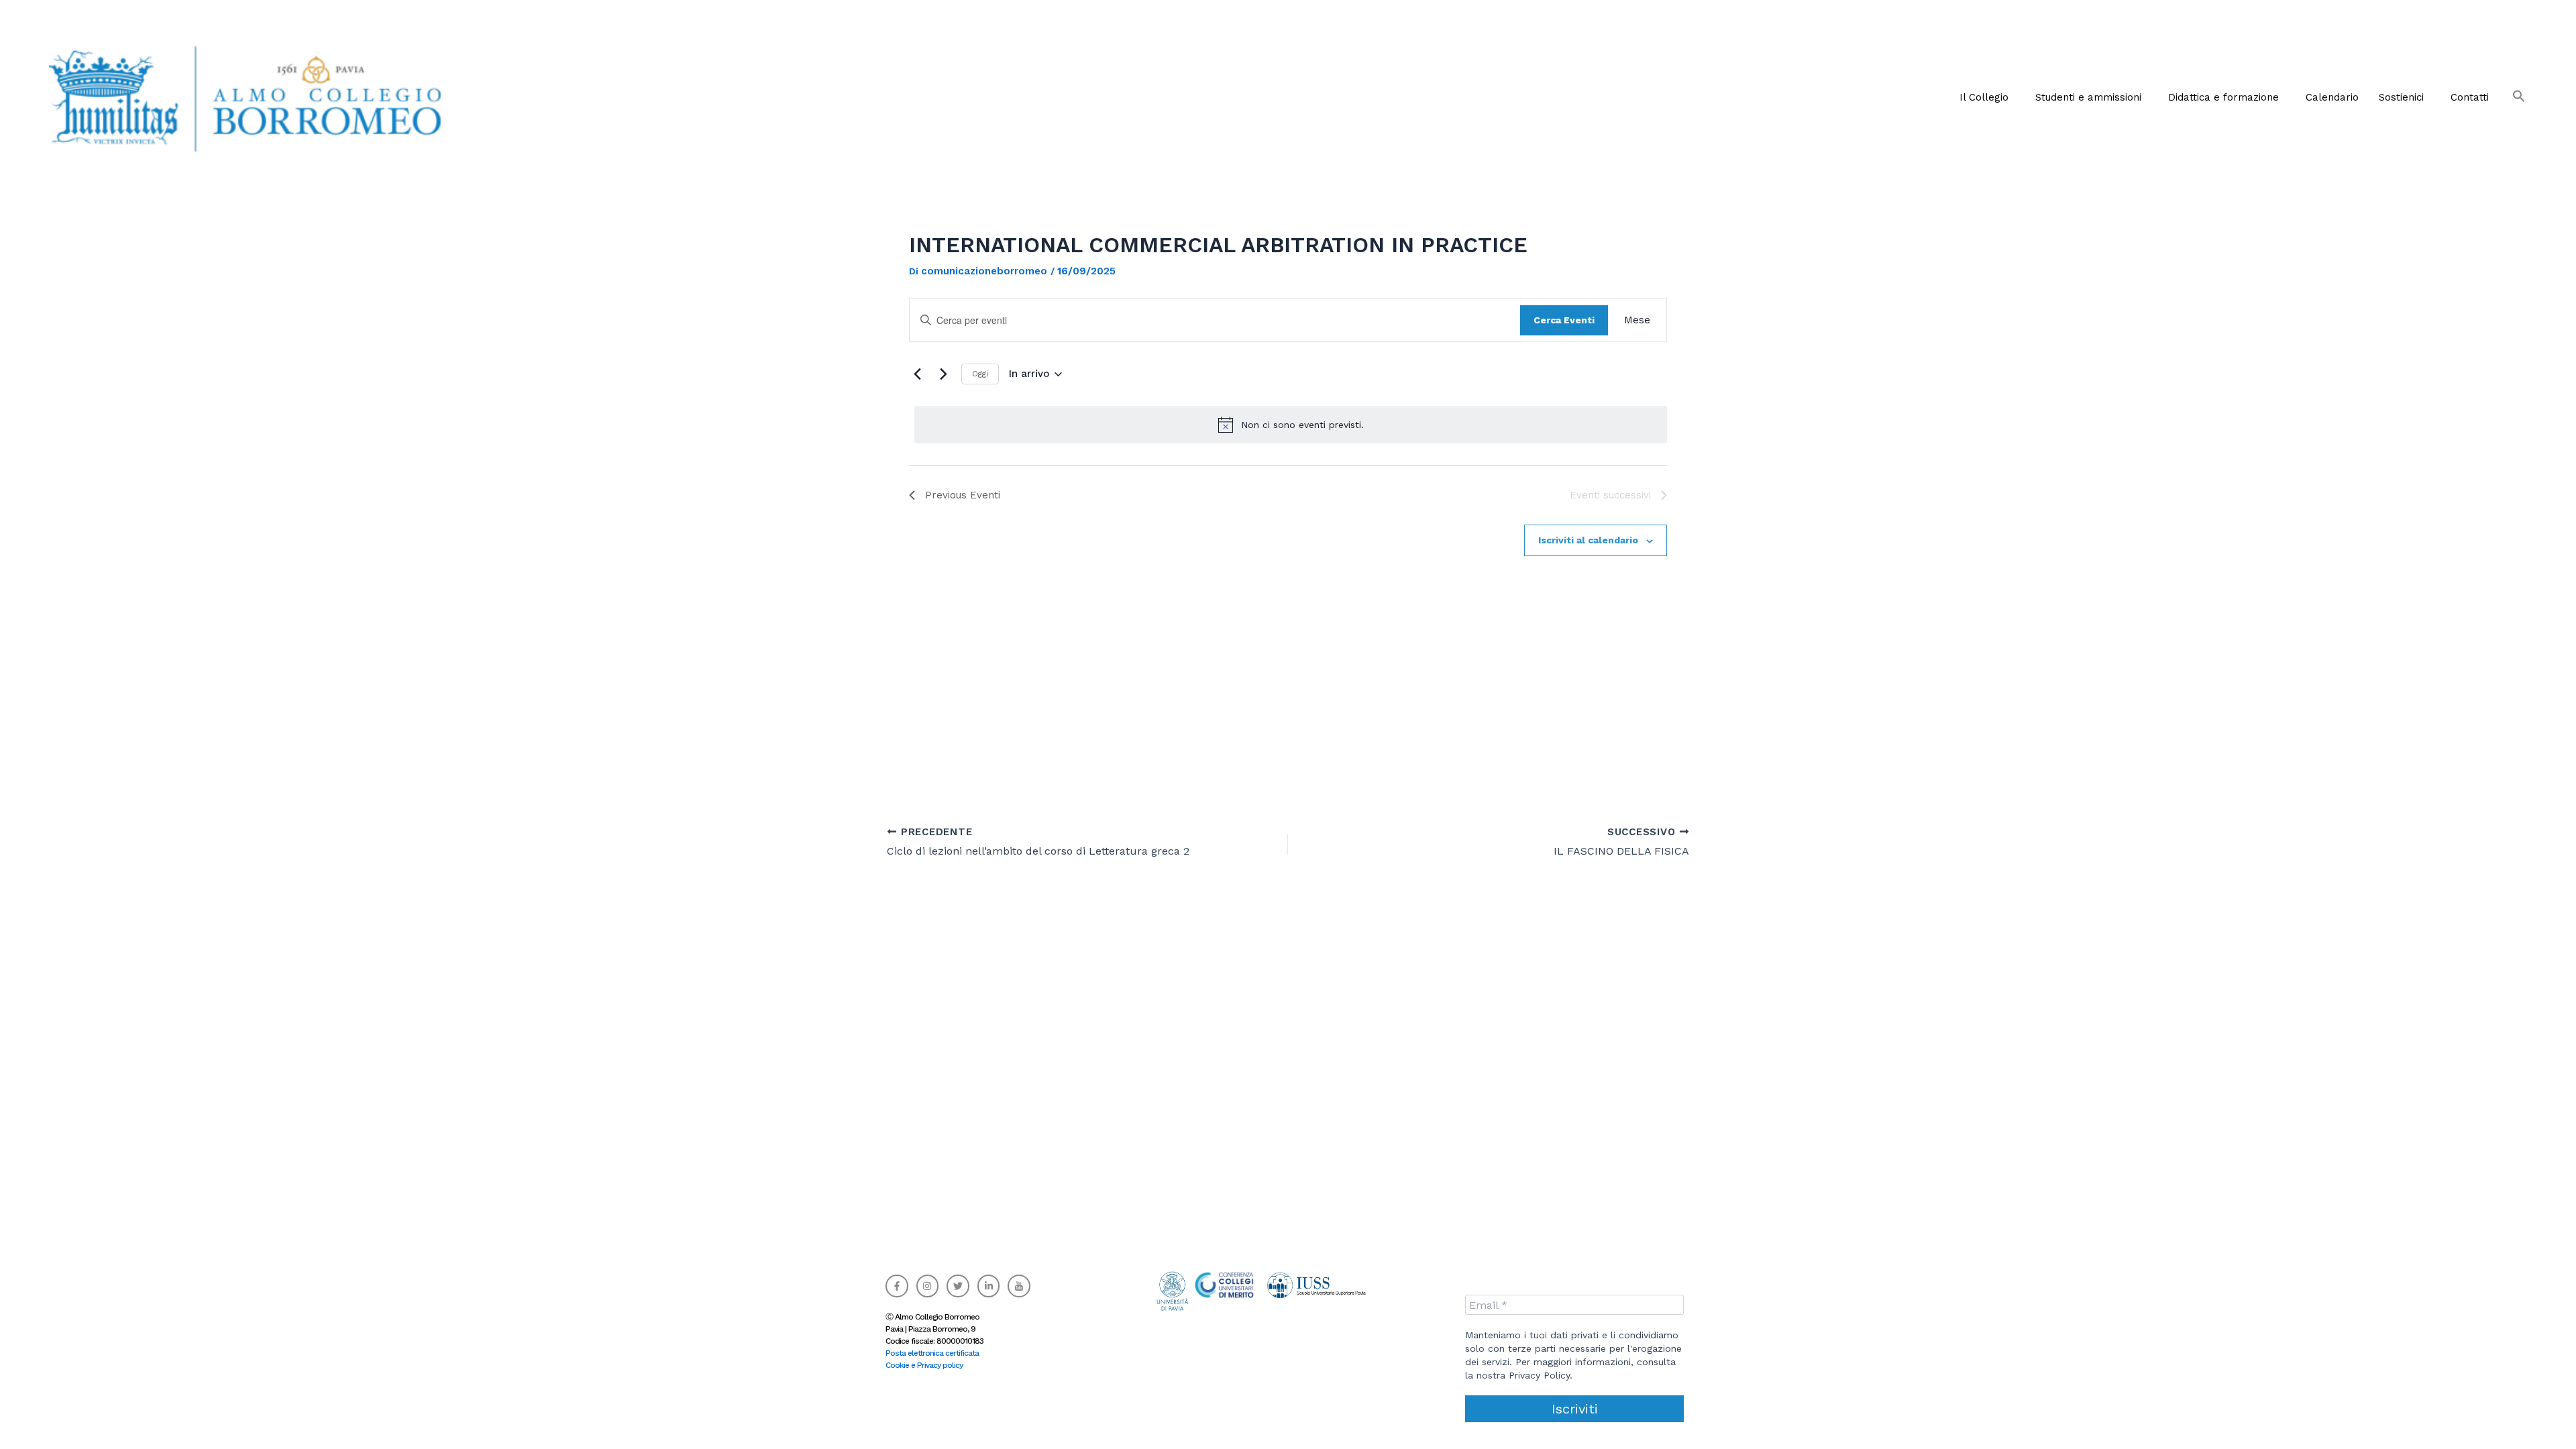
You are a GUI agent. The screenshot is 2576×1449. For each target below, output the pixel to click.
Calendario (2332, 97)
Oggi (980, 374)
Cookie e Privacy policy (924, 1365)
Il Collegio (1984, 97)
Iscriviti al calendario (1588, 540)
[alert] (1291, 425)
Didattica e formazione (2223, 97)
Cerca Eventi (1564, 320)
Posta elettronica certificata (932, 1353)
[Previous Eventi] (917, 374)
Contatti (2470, 97)
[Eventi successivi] (943, 374)
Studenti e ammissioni (2088, 97)
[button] (1987, 97)
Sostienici (2401, 97)
